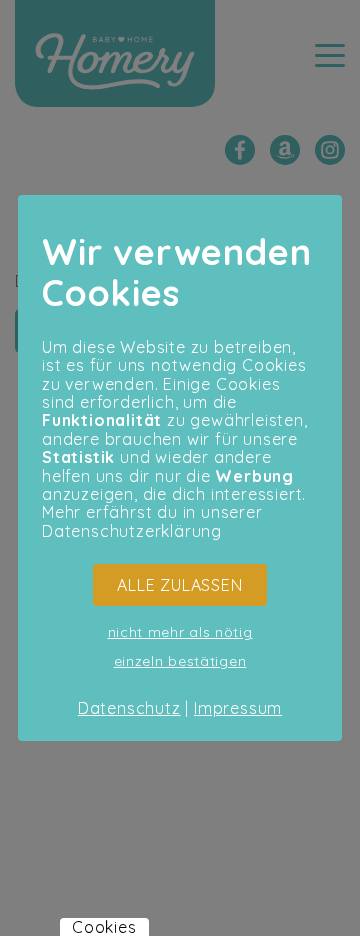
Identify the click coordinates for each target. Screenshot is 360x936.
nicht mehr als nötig (180, 632)
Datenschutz (129, 708)
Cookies (104, 927)
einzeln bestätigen (180, 661)
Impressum (238, 708)
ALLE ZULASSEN (179, 585)
